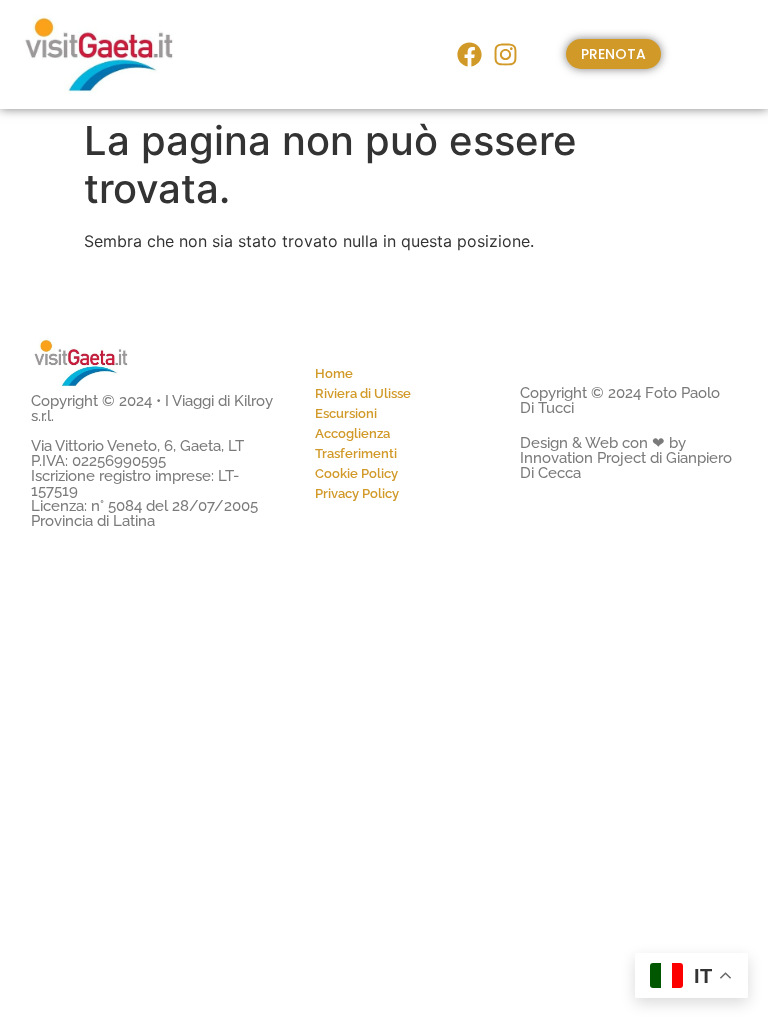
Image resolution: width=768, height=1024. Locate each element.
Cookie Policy (356, 473)
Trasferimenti (356, 453)
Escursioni (346, 413)
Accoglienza (352, 433)
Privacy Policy (357, 493)
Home (334, 373)
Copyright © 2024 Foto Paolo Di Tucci (620, 400)
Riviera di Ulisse (363, 393)
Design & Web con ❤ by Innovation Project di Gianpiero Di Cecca (626, 458)
